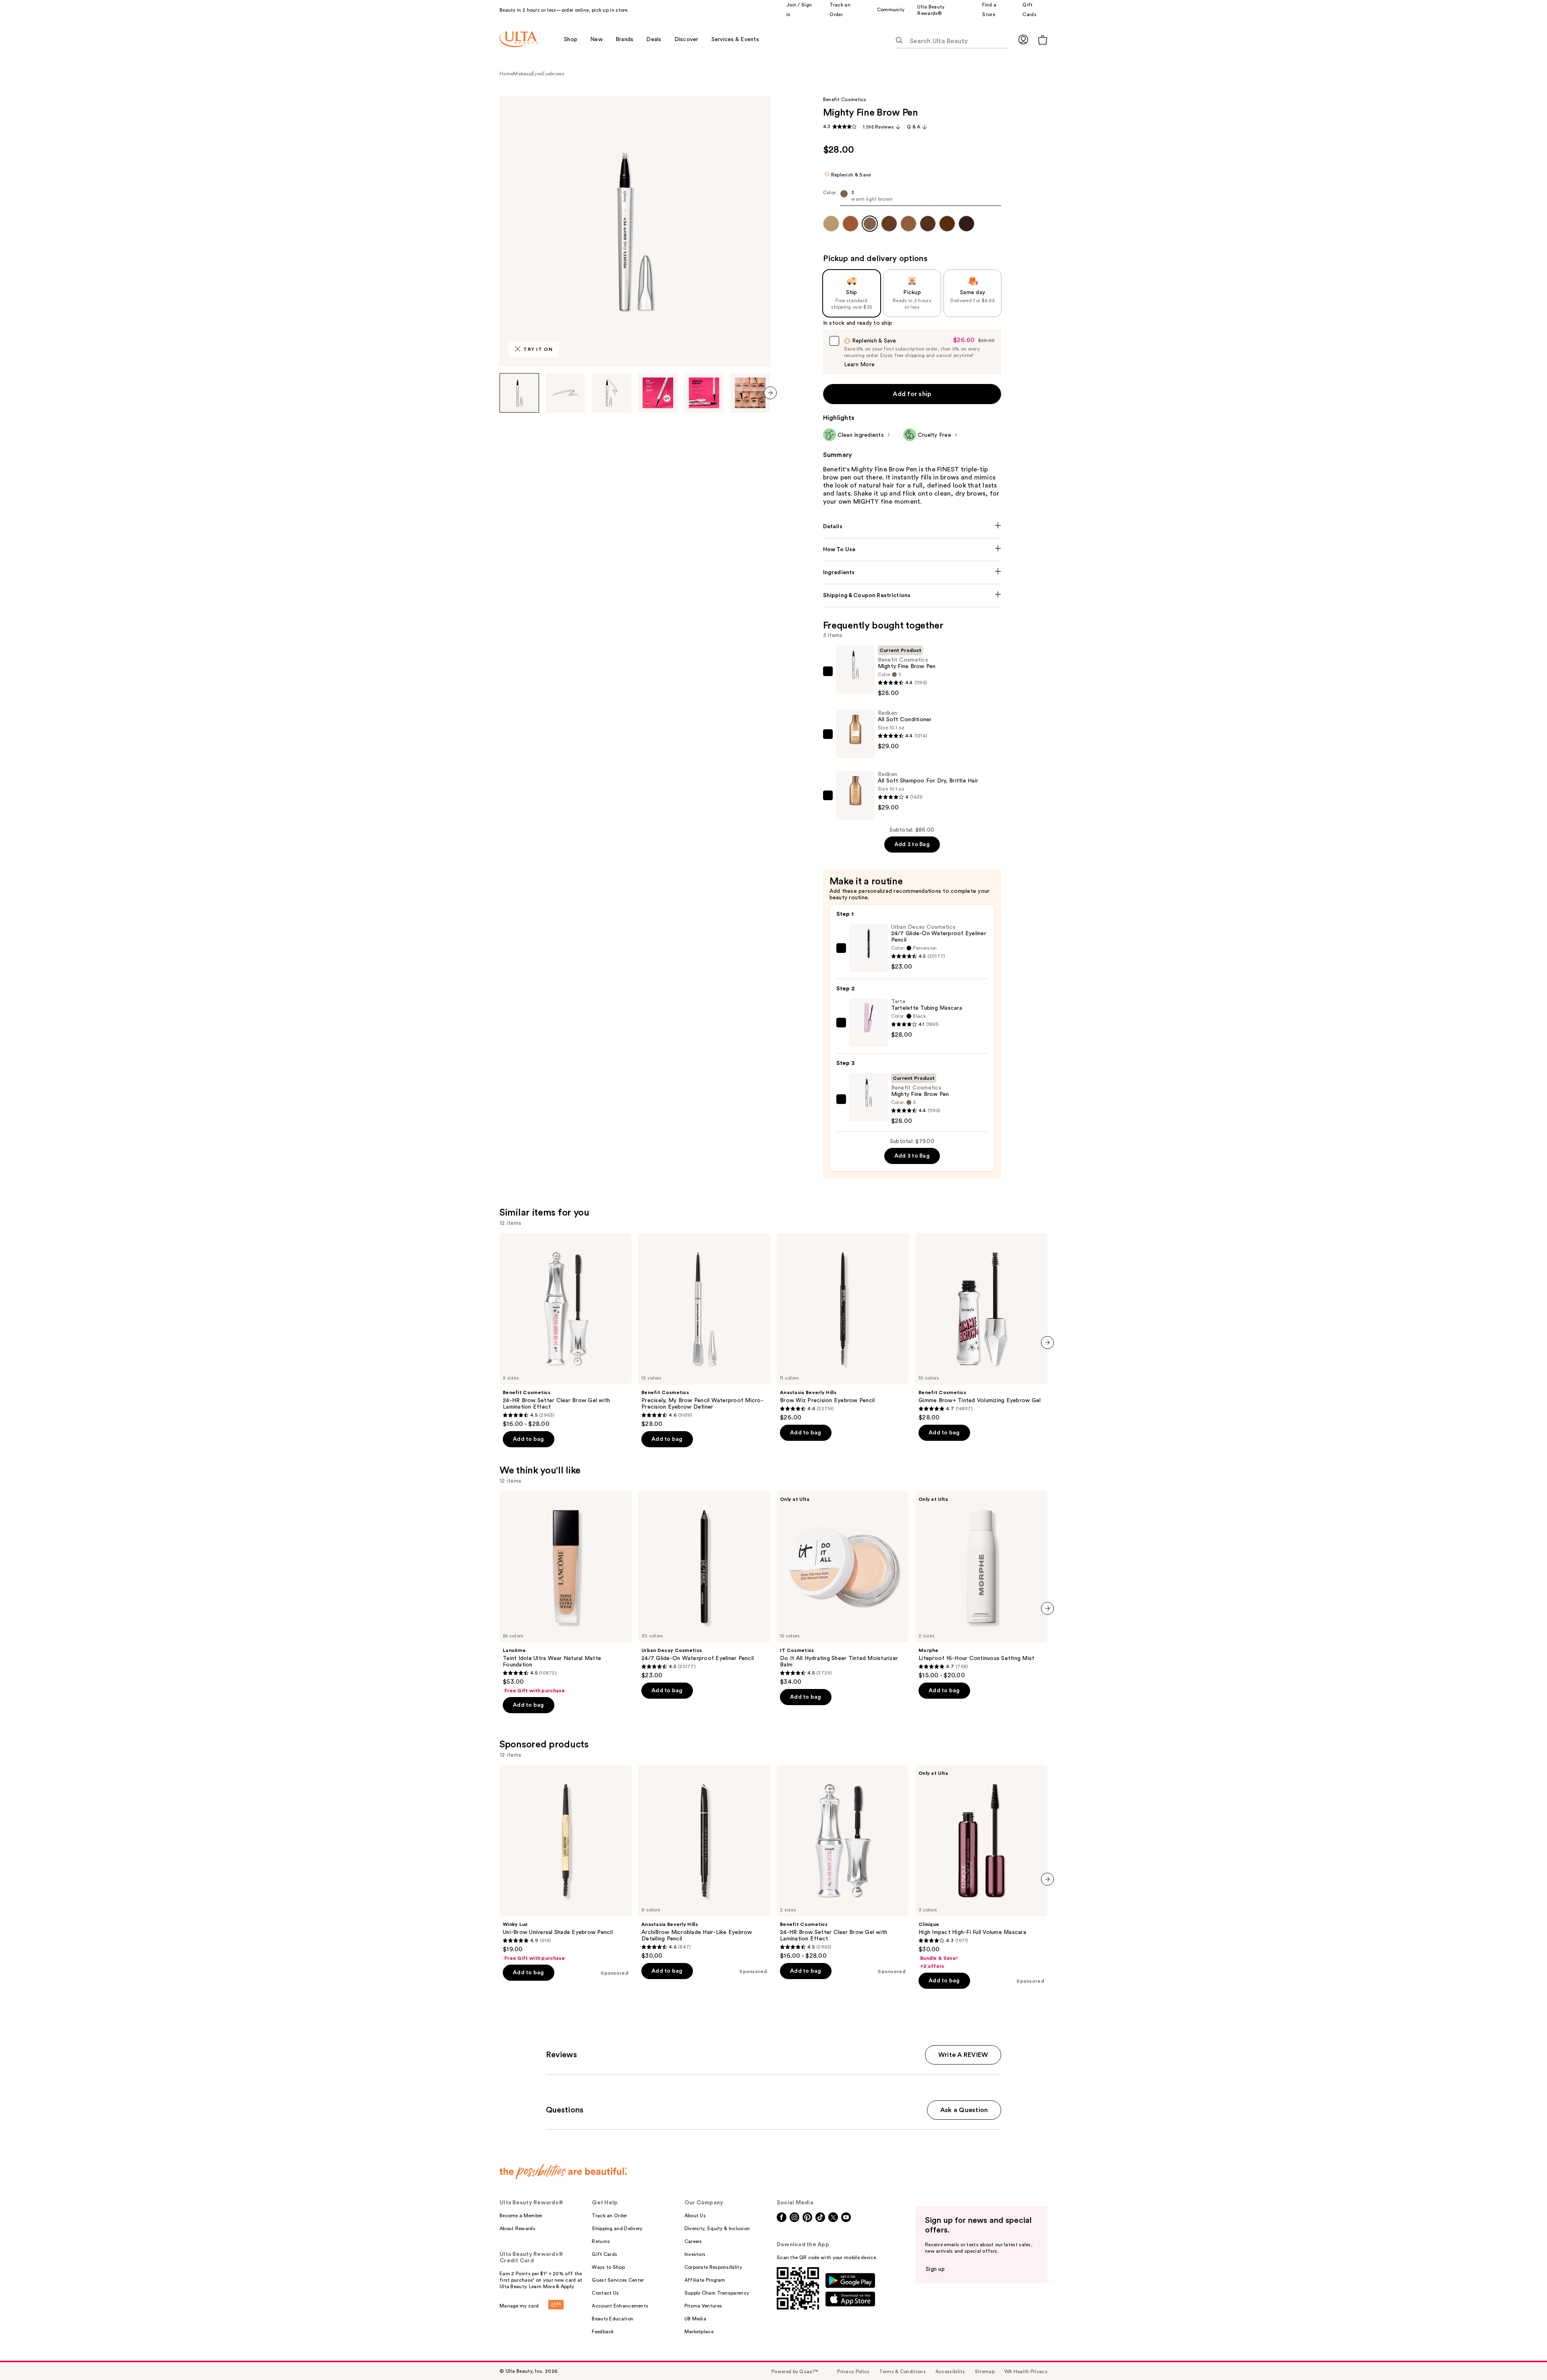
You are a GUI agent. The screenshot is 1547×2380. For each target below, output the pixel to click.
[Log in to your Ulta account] (1023, 39)
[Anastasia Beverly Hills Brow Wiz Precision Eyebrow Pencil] (843, 1327)
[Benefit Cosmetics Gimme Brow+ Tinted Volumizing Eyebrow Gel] (981, 1327)
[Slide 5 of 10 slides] (704, 393)
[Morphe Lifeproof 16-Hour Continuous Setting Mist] (981, 1585)
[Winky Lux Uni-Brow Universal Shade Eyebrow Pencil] (566, 1863)
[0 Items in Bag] (1043, 40)
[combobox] (912, 198)
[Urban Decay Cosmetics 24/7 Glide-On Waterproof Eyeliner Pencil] (704, 1585)
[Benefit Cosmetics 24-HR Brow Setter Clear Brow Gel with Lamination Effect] (566, 1330)
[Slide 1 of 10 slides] (519, 393)
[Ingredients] (912, 573)
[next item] (770, 393)
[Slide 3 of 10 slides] (612, 393)
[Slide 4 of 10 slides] (658, 393)
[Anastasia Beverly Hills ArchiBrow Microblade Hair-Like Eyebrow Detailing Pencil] (704, 1862)
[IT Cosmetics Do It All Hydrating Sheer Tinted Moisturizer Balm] (843, 1588)
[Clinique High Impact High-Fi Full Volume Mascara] (981, 1867)
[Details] (912, 527)
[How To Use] (912, 550)
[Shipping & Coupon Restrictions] (912, 596)
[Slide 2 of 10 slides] (566, 393)
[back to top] (1523, 2356)
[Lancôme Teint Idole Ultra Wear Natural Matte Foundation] (566, 1592)
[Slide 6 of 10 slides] (750, 393)
